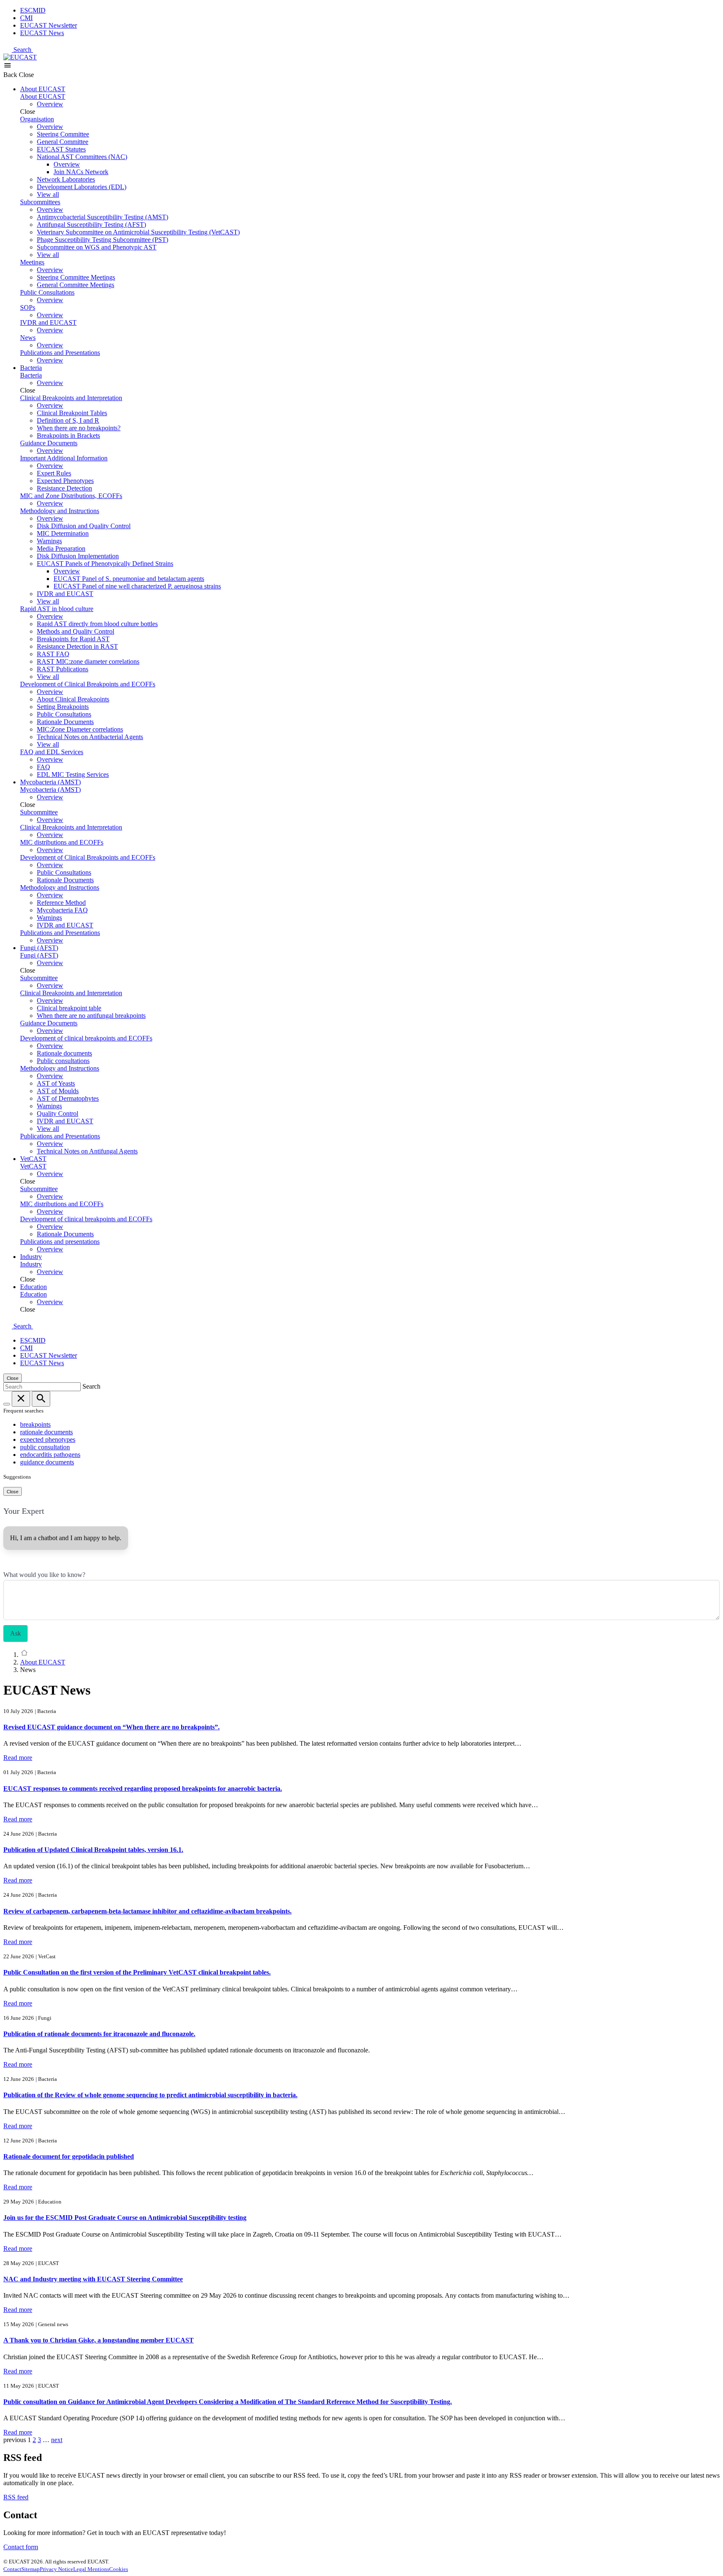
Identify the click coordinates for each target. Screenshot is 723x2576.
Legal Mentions (91, 2569)
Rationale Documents (65, 722)
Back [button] (11, 75)
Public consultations (63, 1061)
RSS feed (16, 2497)
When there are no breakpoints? (79, 428)
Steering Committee (63, 134)
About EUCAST (43, 89)
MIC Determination (63, 533)
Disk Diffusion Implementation (78, 556)
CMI (26, 18)
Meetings (32, 262)
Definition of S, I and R (68, 420)
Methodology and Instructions (60, 511)
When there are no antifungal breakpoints (91, 1016)
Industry (31, 1257)
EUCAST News (42, 33)
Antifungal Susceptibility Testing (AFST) (91, 225)
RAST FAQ (53, 654)
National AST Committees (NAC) (82, 157)
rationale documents (46, 1432)
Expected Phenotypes (65, 481)
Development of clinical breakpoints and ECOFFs (86, 1038)
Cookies (119, 2569)
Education (33, 1287)
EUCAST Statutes (61, 149)
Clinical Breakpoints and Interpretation (71, 398)
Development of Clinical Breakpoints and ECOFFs (88, 684)
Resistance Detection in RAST (77, 646)
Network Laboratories (66, 179)
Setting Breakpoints (63, 707)
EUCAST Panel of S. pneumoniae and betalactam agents (129, 579)
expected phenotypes (48, 1440)
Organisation (37, 119)
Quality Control (58, 1113)
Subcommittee (39, 812)
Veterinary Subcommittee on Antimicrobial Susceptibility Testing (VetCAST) (138, 232)
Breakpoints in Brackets (68, 435)
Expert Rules (54, 473)
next (57, 2440)
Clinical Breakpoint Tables (72, 413)
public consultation (45, 1447)
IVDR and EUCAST (48, 322)
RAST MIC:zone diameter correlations (88, 661)
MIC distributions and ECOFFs (62, 842)
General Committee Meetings (76, 285)
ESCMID (33, 10)
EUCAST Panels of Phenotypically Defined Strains (105, 564)
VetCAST (33, 1159)
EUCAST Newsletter (49, 25)
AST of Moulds (58, 1091)
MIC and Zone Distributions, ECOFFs (71, 496)
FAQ (44, 767)
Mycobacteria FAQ (62, 910)
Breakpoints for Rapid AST (73, 639)
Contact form (21, 2547)
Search (23, 50)
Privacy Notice (56, 2569)
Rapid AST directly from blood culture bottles (97, 624)
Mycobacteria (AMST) (50, 782)
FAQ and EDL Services (52, 752)
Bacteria (31, 368)
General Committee (63, 142)
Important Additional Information (64, 458)
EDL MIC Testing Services (73, 774)
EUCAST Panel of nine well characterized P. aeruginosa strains (137, 586)
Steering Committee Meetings (76, 277)
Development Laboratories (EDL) (82, 187)
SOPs (28, 307)
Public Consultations (47, 292)
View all (48, 194)
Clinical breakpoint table (69, 1008)
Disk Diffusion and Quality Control (84, 526)
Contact (12, 2569)
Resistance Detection (64, 488)
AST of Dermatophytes (68, 1098)
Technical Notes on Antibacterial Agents (90, 737)
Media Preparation (61, 548)
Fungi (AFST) (39, 948)
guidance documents (47, 1462)
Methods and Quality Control (76, 631)
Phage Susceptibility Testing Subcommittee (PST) (103, 240)
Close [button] (26, 75)
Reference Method (61, 903)
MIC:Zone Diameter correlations (80, 729)
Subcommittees (40, 202)
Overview (50, 104)
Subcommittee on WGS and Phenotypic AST (97, 247)
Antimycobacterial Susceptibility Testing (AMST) (103, 217)
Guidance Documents (49, 443)
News (28, 338)
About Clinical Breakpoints (73, 699)
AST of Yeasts (56, 1083)
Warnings (49, 541)
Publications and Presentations (60, 353)
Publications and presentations (60, 1242)
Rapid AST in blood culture (57, 609)
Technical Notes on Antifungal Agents (87, 1151)
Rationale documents (64, 1053)
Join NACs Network (81, 172)
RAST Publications (63, 669)
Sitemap (31, 2569)
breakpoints (35, 1424)
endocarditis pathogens (50, 1455)
